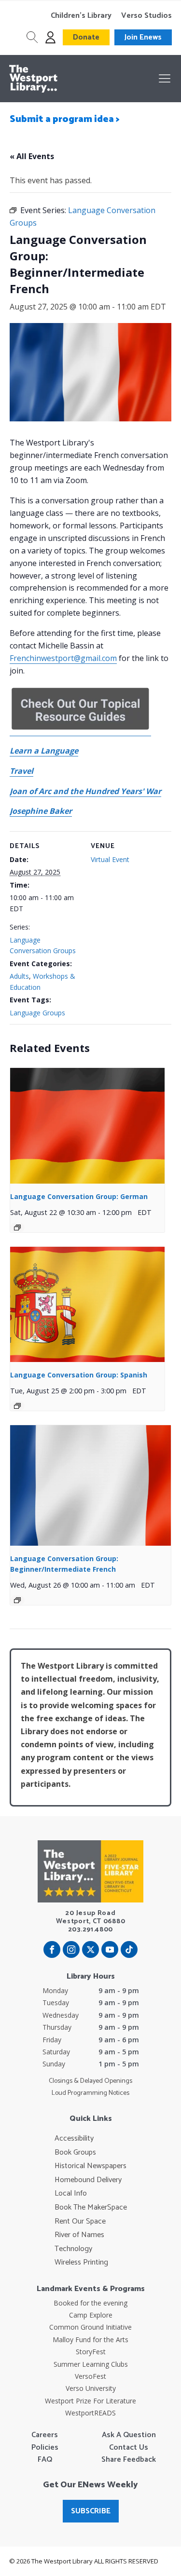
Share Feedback (129, 2460)
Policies (45, 2448)
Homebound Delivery (88, 2180)
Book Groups (75, 2153)
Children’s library (81, 16)
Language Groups (37, 1013)
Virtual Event (110, 859)
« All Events (32, 156)
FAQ (45, 2460)
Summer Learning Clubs (91, 2364)
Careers (45, 2435)
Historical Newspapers (90, 2166)
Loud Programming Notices (90, 2093)
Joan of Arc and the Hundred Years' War (85, 791)
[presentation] (87, 1126)
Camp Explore (91, 2315)
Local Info (71, 2194)
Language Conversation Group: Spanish (79, 1375)
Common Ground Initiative (90, 2327)
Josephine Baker (41, 811)
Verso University (91, 2388)
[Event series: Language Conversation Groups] (17, 1227)
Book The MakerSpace (91, 2208)
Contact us (129, 2448)
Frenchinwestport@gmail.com (63, 658)
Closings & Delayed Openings (90, 2081)
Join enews (143, 37)
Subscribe (91, 2511)
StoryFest (91, 2352)
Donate (86, 37)
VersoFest (90, 2376)
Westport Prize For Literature (90, 2401)
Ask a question (129, 2435)
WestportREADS (90, 2413)
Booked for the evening (90, 2303)
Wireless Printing (81, 2263)
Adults (19, 976)
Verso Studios (146, 16)
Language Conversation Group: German (79, 1196)
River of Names (79, 2235)
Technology (73, 2249)
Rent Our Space (80, 2222)
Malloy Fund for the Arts (90, 2340)
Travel (21, 771)
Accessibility (74, 2139)
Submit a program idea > (65, 119)
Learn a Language (44, 751)
